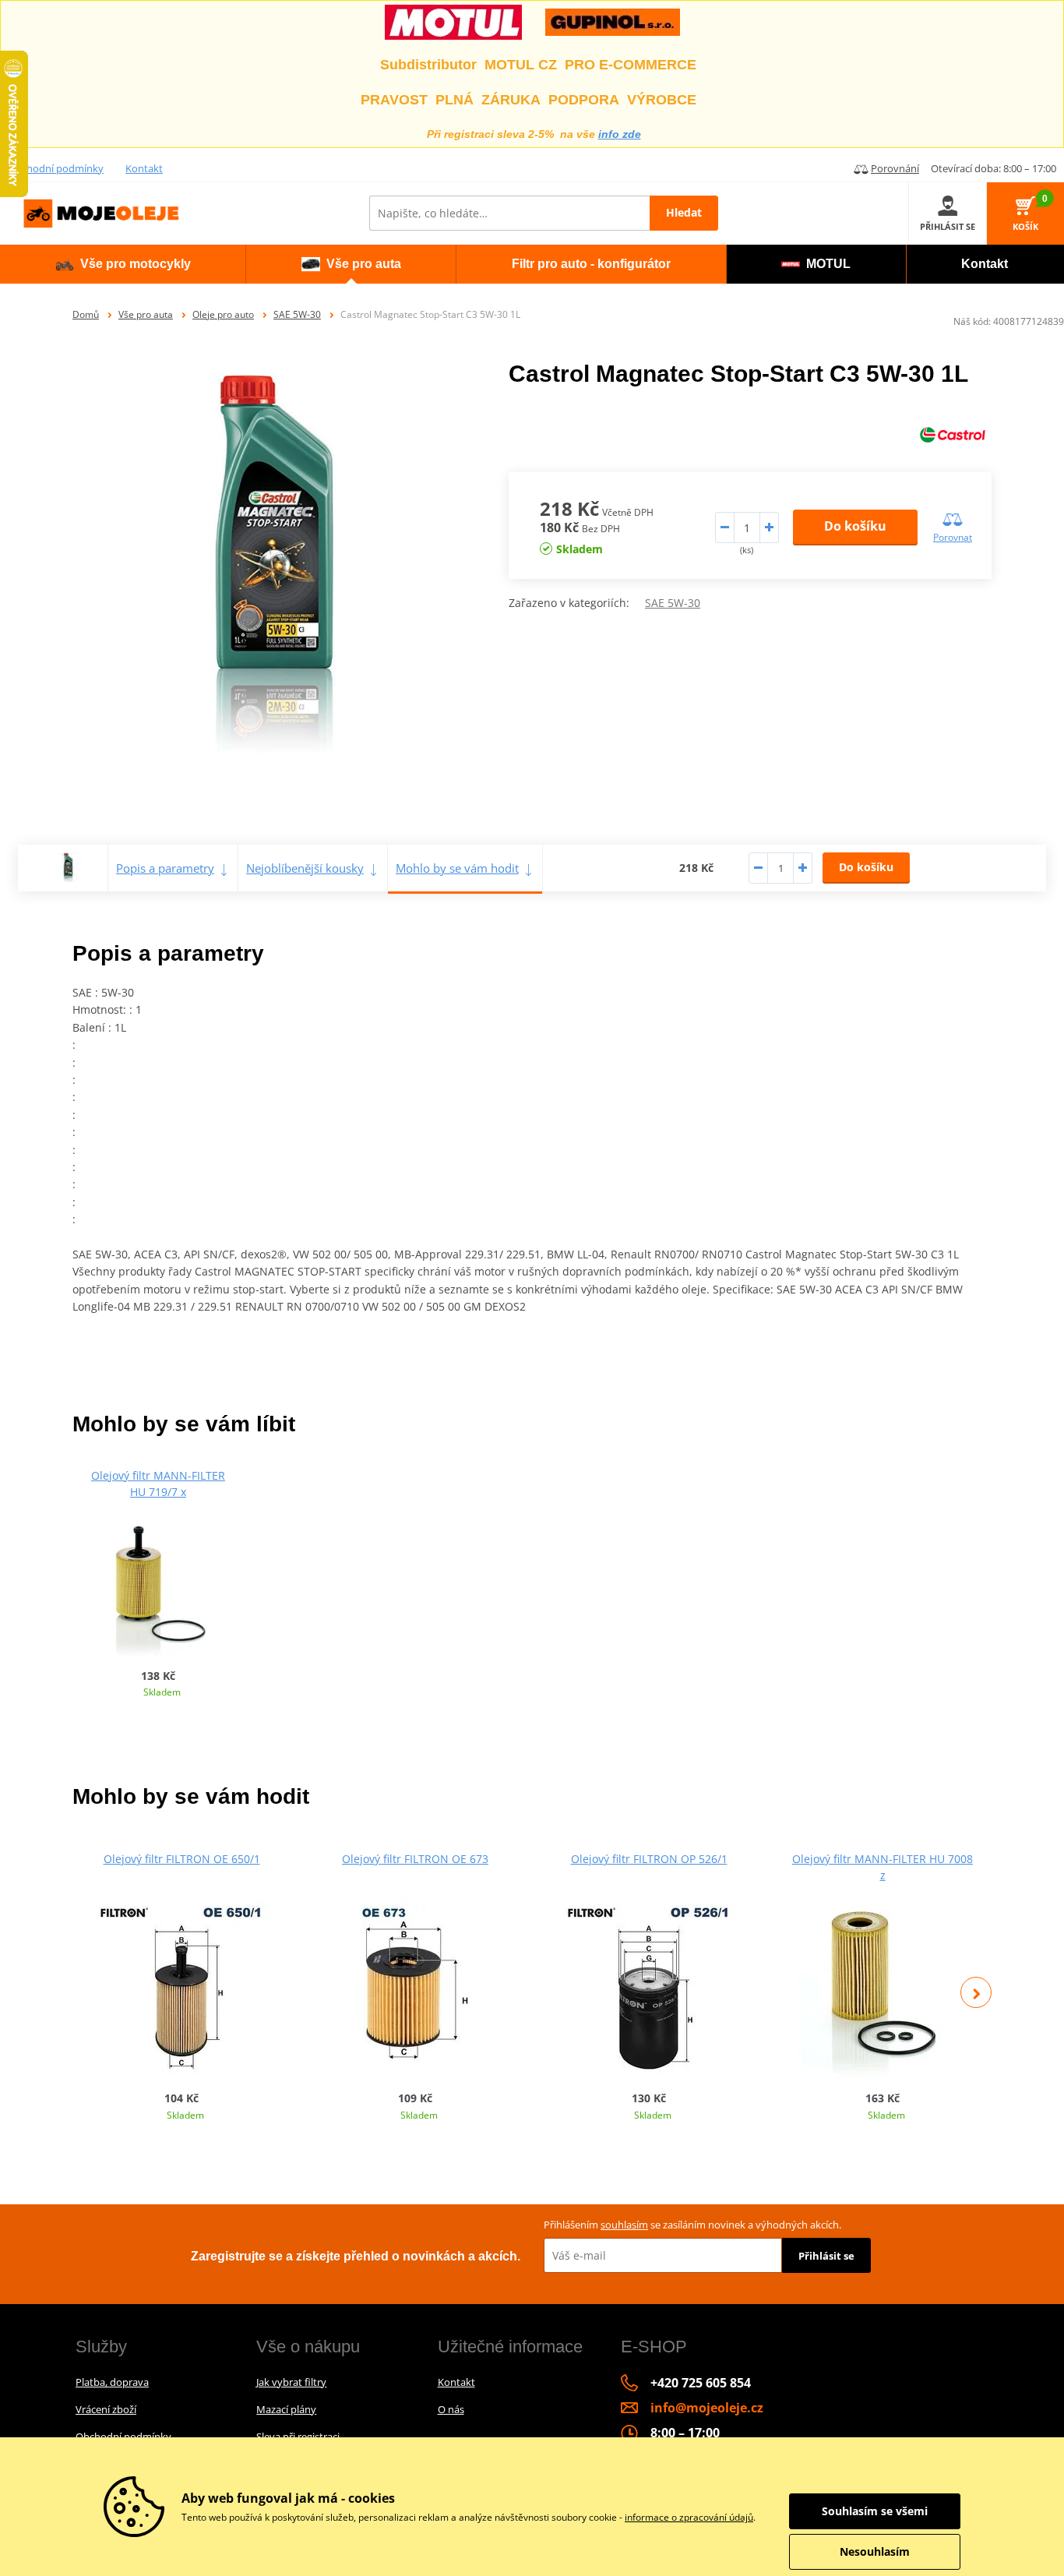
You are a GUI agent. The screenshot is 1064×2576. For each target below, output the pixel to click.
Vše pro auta (146, 314)
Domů (86, 314)
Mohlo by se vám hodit (457, 868)
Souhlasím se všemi (875, 2511)
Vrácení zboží (106, 2409)
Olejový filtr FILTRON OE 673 (415, 1859)
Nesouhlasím (875, 2551)
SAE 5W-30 (297, 314)
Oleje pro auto (223, 314)
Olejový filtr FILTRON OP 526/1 (649, 1859)
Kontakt (144, 168)
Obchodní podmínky (56, 168)
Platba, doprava (112, 2382)
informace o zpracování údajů (689, 2517)
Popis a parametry (165, 868)
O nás (451, 2409)
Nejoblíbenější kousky (305, 868)
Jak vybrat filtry (291, 2382)
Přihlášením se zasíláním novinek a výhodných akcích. (692, 2225)
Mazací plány (286, 2409)
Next (976, 1992)
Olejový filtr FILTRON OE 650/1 (182, 1859)
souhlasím (624, 2225)
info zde (620, 134)
